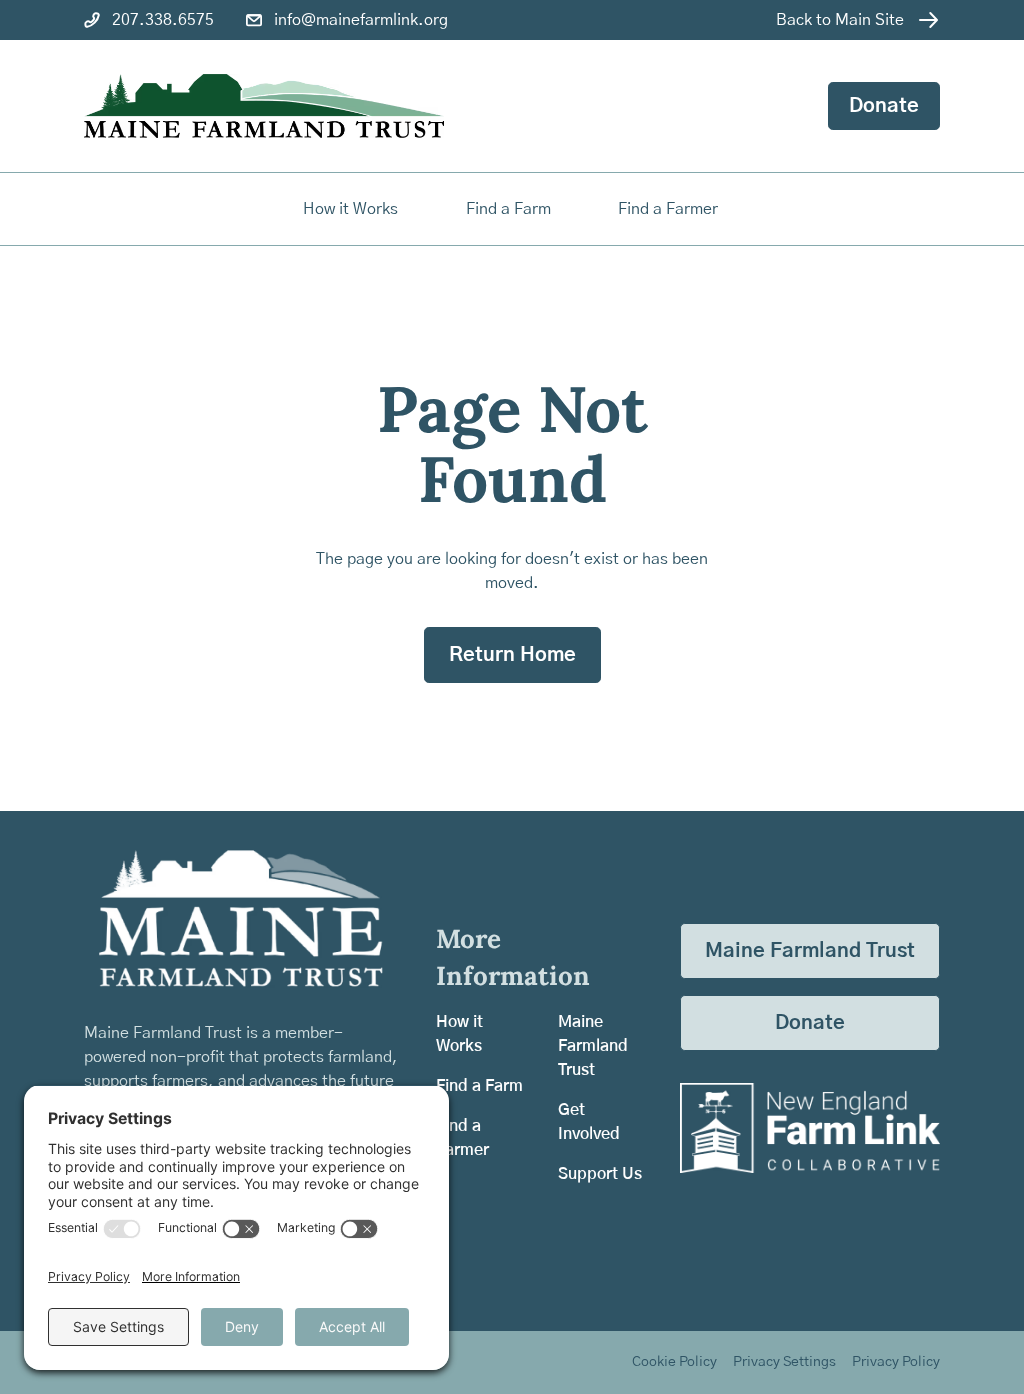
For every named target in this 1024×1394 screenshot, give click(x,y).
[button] (510, 209)
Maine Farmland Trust (593, 1046)
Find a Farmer (462, 1138)
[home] (264, 106)
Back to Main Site (840, 20)
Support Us (600, 1174)
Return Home (512, 655)
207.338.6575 (163, 20)
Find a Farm (479, 1086)
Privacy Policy (896, 1362)
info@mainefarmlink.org (361, 20)
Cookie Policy (674, 1362)
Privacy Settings (784, 1362)
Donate (884, 106)
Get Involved (589, 1122)
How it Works (350, 209)
